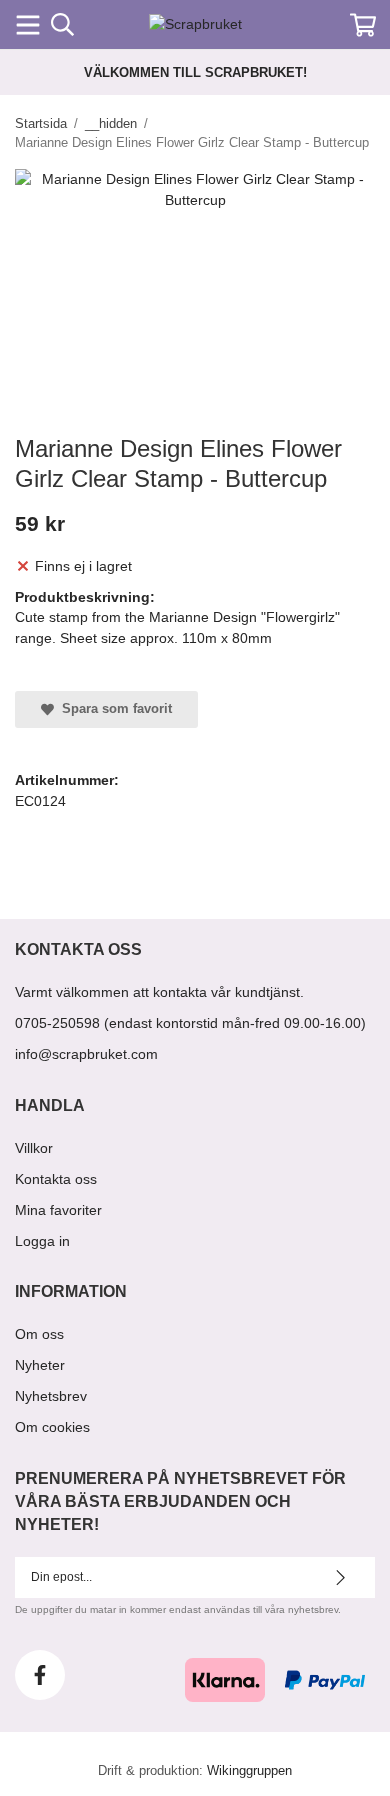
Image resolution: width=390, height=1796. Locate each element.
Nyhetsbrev (51, 1396)
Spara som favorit (113, 708)
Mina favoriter (58, 1210)
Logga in (42, 1241)
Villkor (34, 1148)
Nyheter (40, 1365)
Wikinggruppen (249, 1770)
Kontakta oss (56, 1179)
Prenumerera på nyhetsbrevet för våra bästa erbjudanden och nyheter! (180, 1501)
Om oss (39, 1334)
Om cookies (52, 1427)
